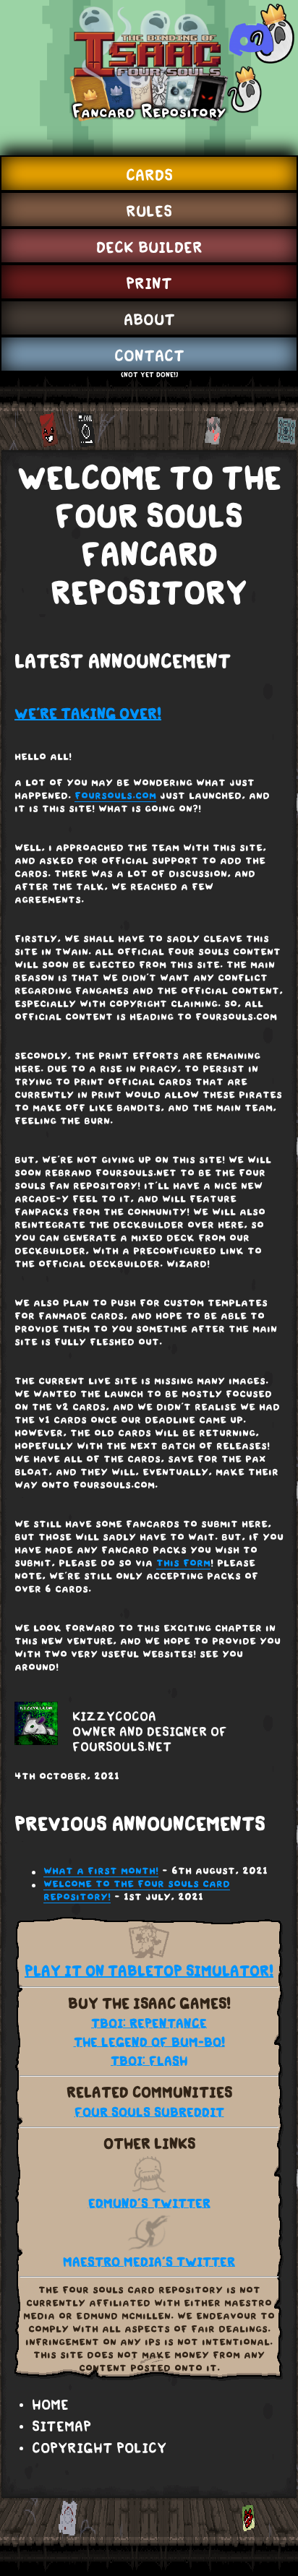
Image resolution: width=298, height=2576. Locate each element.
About (149, 319)
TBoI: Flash (149, 2061)
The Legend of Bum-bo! (149, 2042)
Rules (149, 211)
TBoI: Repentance (149, 2024)
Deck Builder (149, 247)
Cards (149, 175)
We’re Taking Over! (88, 714)
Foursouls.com (115, 796)
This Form (183, 1564)
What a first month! (101, 1871)
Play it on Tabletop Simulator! (149, 1971)
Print (149, 283)
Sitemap (61, 2426)
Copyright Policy (99, 2448)
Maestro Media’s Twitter (149, 2262)
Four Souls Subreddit (149, 2112)
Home (50, 2405)
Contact (149, 356)
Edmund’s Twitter (149, 2204)
